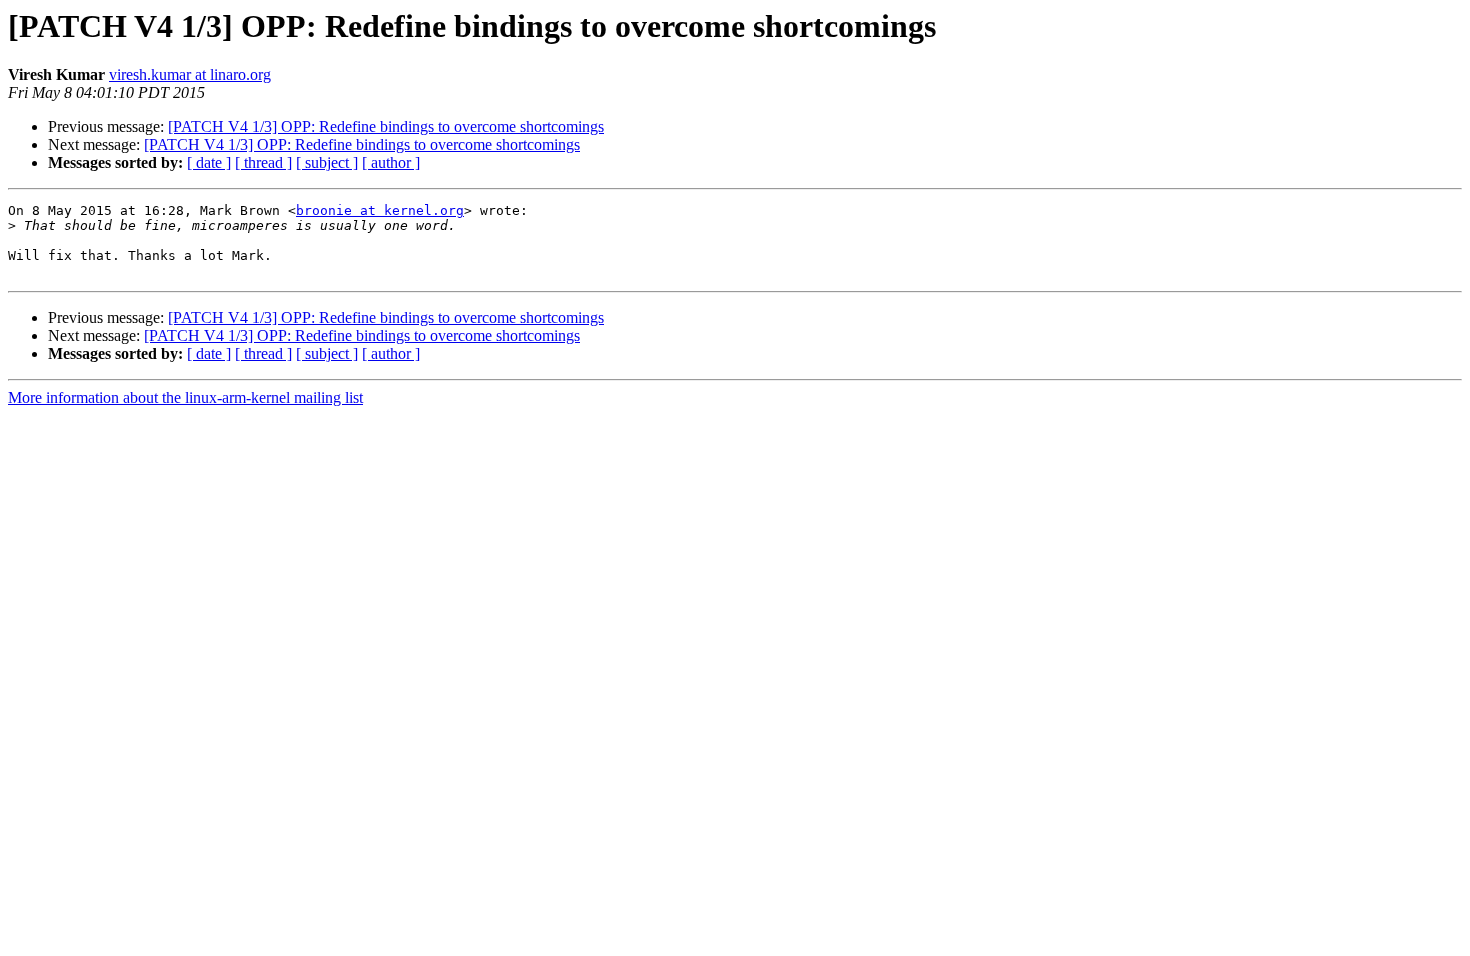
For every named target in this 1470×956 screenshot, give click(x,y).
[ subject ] (327, 162)
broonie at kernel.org (380, 210)
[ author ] (391, 162)
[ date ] (209, 162)
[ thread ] (263, 162)
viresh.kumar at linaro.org (190, 74)
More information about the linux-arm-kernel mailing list (185, 397)
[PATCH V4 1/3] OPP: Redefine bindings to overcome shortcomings (386, 126)
